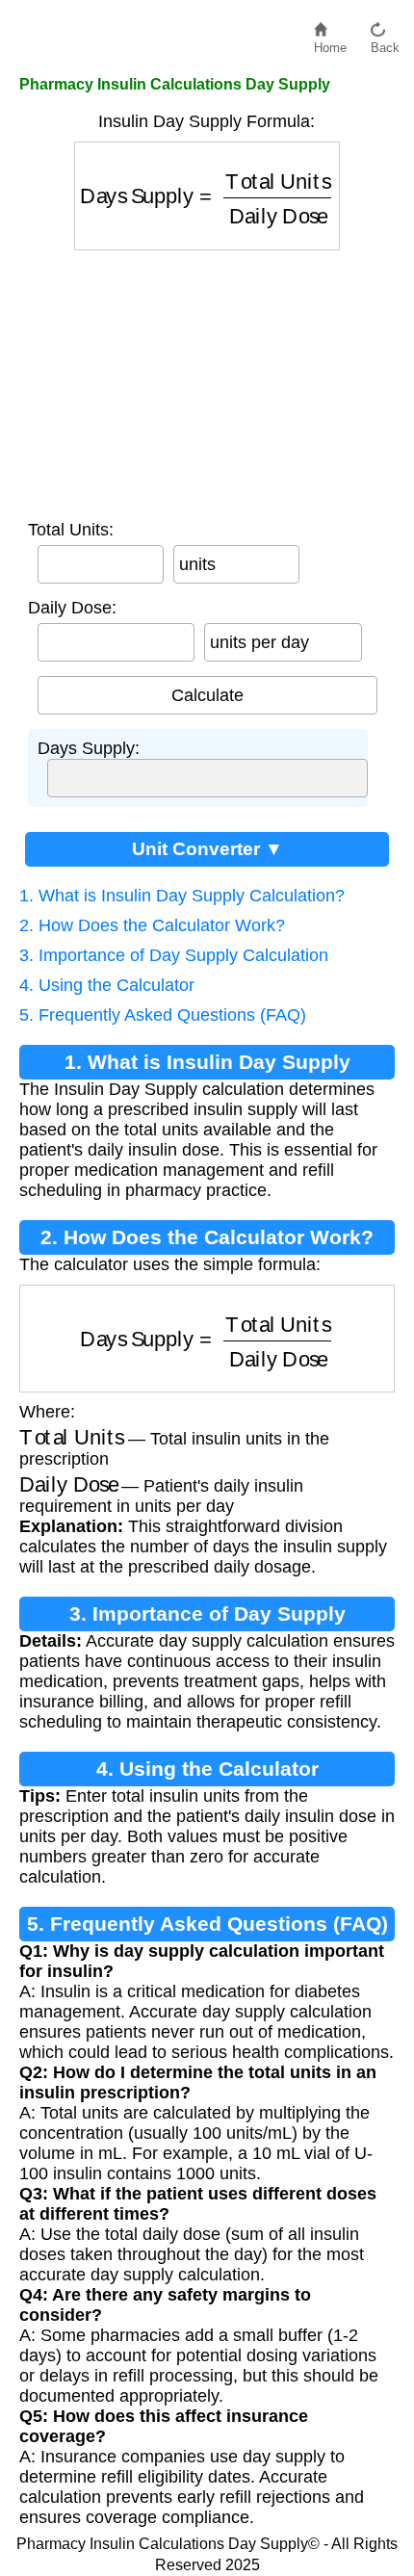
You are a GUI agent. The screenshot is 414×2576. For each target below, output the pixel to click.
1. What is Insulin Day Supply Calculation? (182, 896)
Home (330, 43)
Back (385, 43)
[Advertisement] (207, 380)
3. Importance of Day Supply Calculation (174, 955)
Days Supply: (89, 748)
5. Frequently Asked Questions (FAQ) (163, 1015)
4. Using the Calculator (107, 985)
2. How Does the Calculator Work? (152, 925)
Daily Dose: (72, 608)
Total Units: (71, 530)
